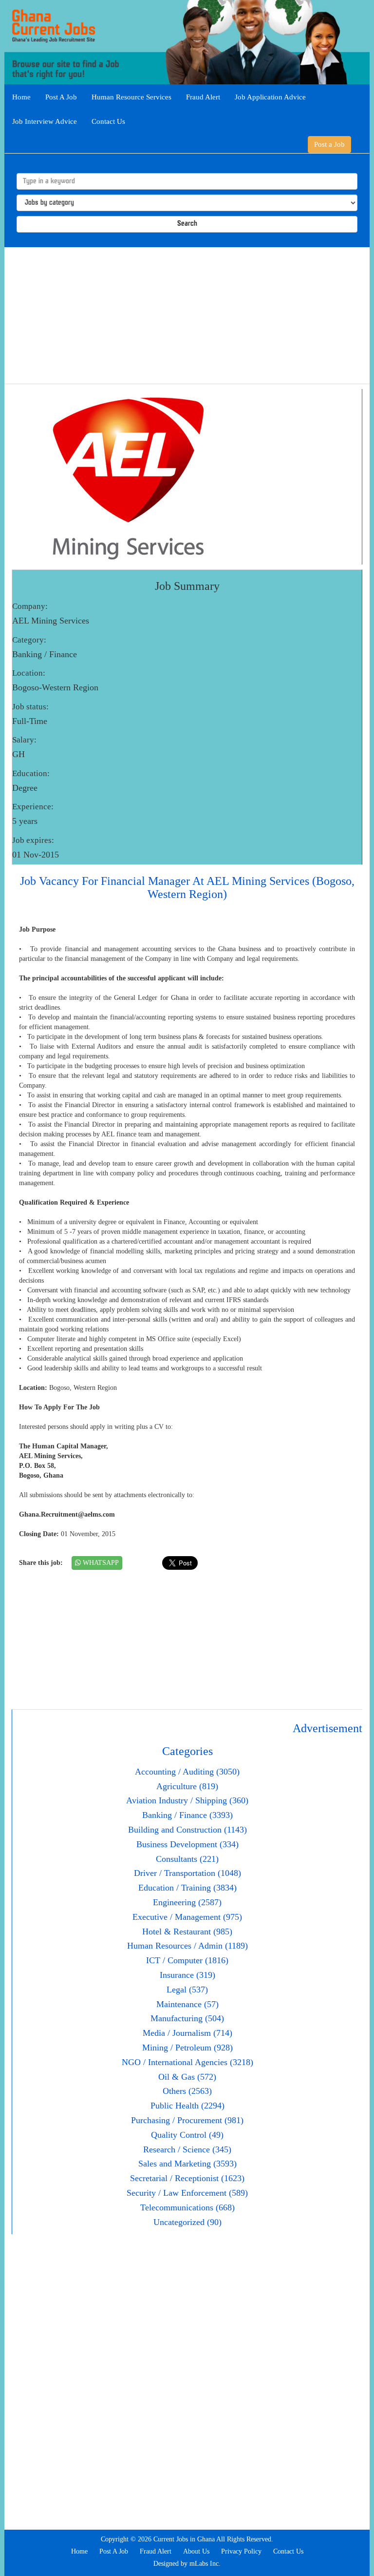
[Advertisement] (187, 315)
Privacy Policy (241, 2551)
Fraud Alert (203, 97)
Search (187, 224)
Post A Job (61, 97)
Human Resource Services (131, 97)
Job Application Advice (270, 97)
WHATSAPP (100, 1563)
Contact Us (108, 121)
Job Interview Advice (45, 121)
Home (21, 97)
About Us (196, 2551)
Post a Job (329, 144)
